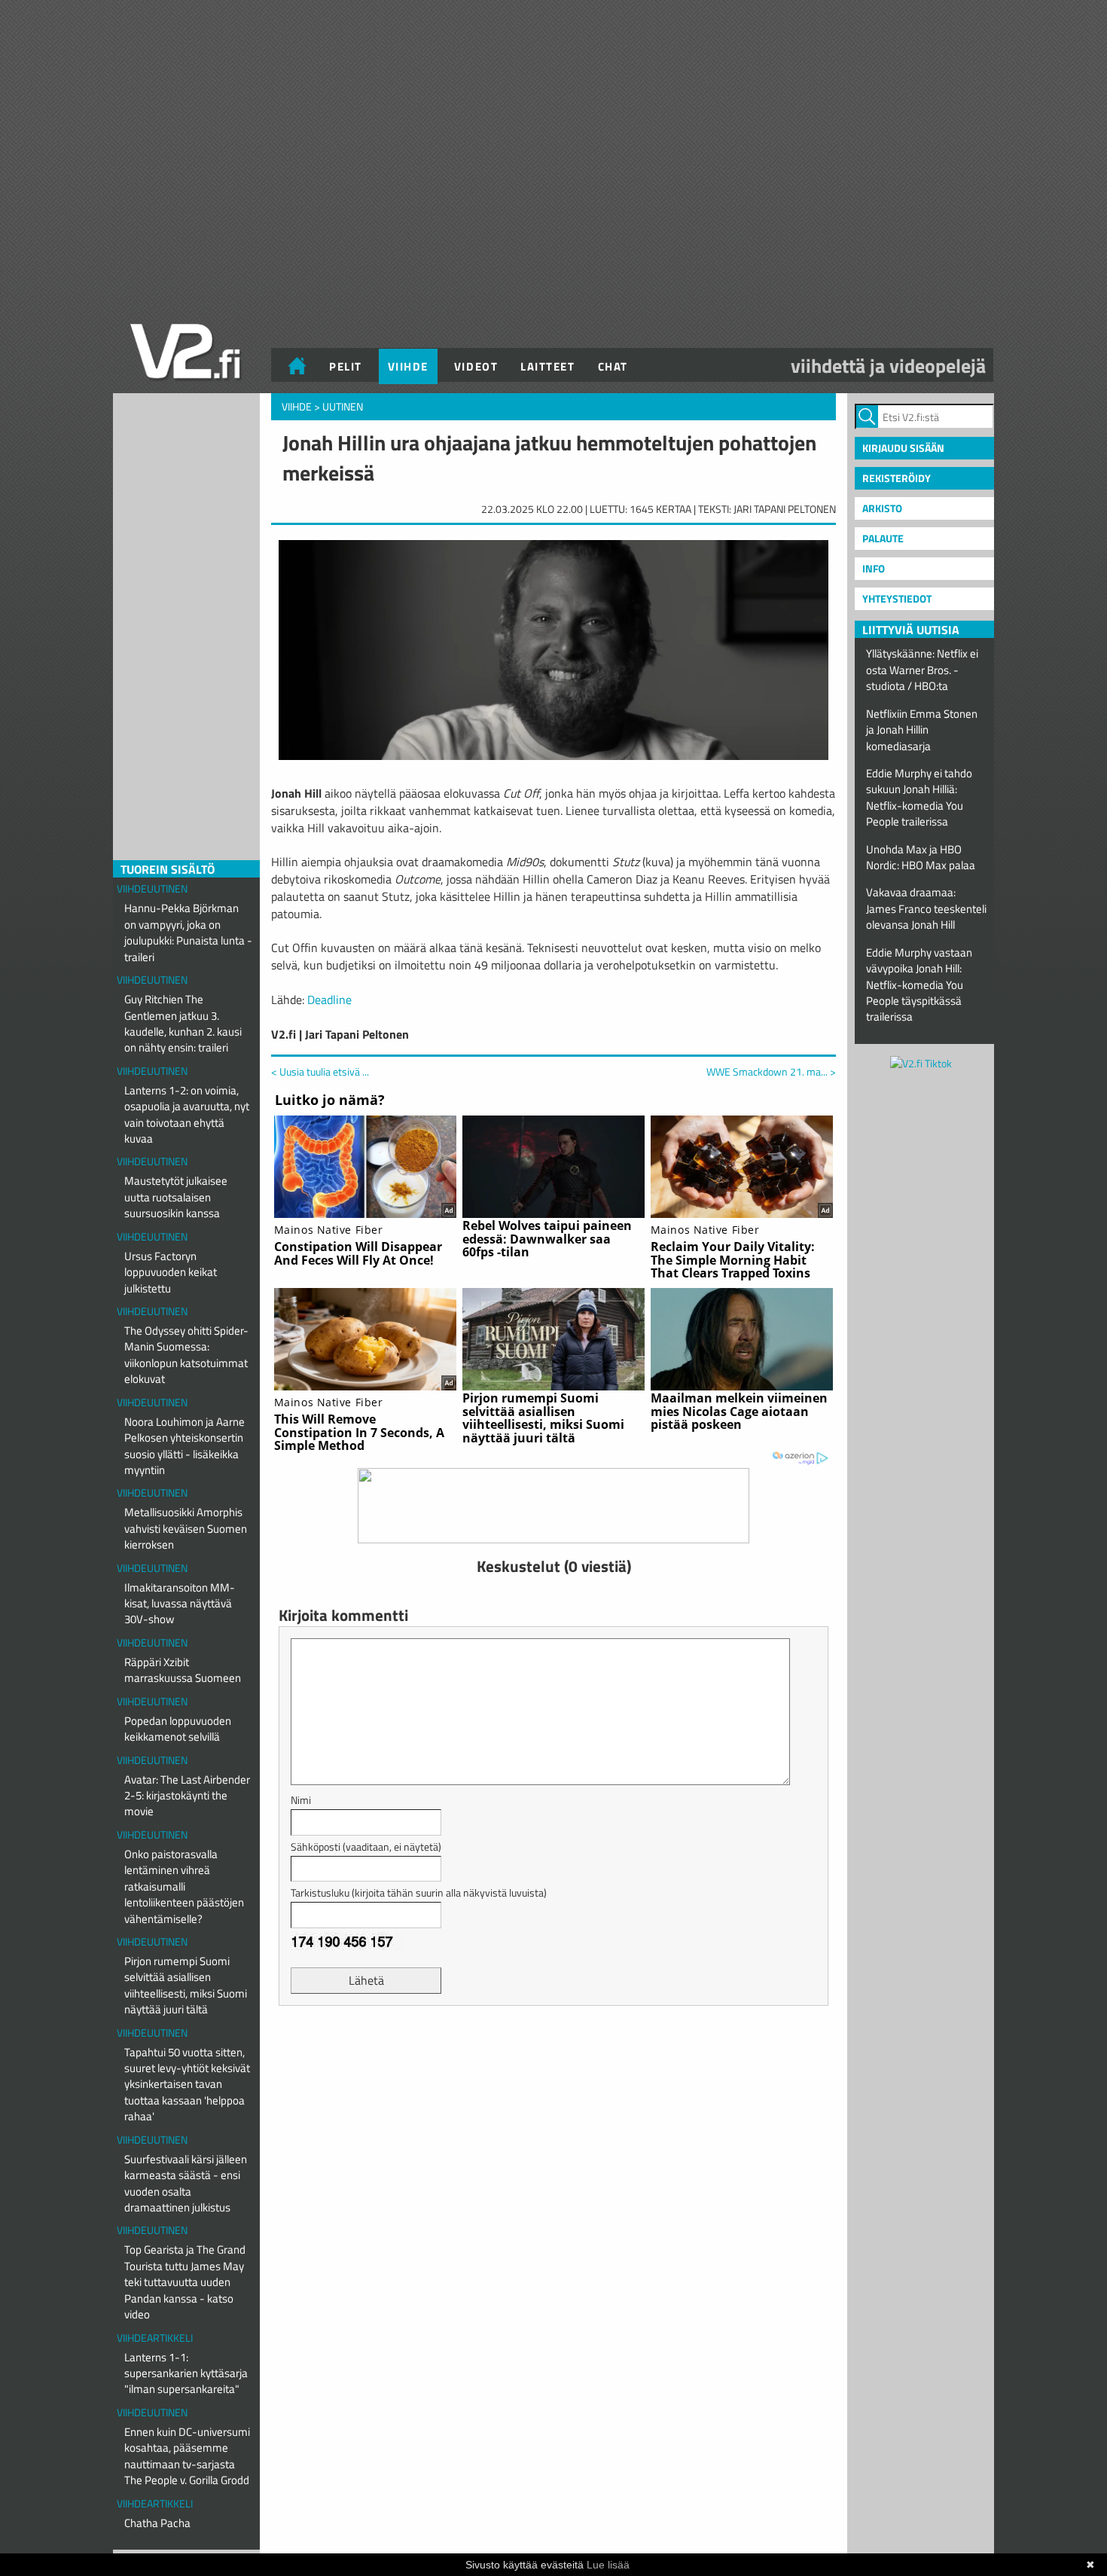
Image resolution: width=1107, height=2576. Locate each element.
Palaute (883, 538)
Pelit (346, 366)
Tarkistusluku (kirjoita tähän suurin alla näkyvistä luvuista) (419, 1892)
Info (874, 568)
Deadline (329, 1000)
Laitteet (547, 366)
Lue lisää (608, 2565)
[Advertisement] (553, 2055)
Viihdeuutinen (152, 888)
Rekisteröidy (897, 478)
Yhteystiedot (897, 598)
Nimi (301, 1800)
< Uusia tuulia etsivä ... (320, 1071)
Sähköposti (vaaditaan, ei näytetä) (366, 1847)
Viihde (408, 366)
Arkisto (882, 508)
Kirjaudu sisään (903, 448)
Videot (476, 366)
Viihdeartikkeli (155, 2338)
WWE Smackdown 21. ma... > (771, 1072)
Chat (613, 366)
